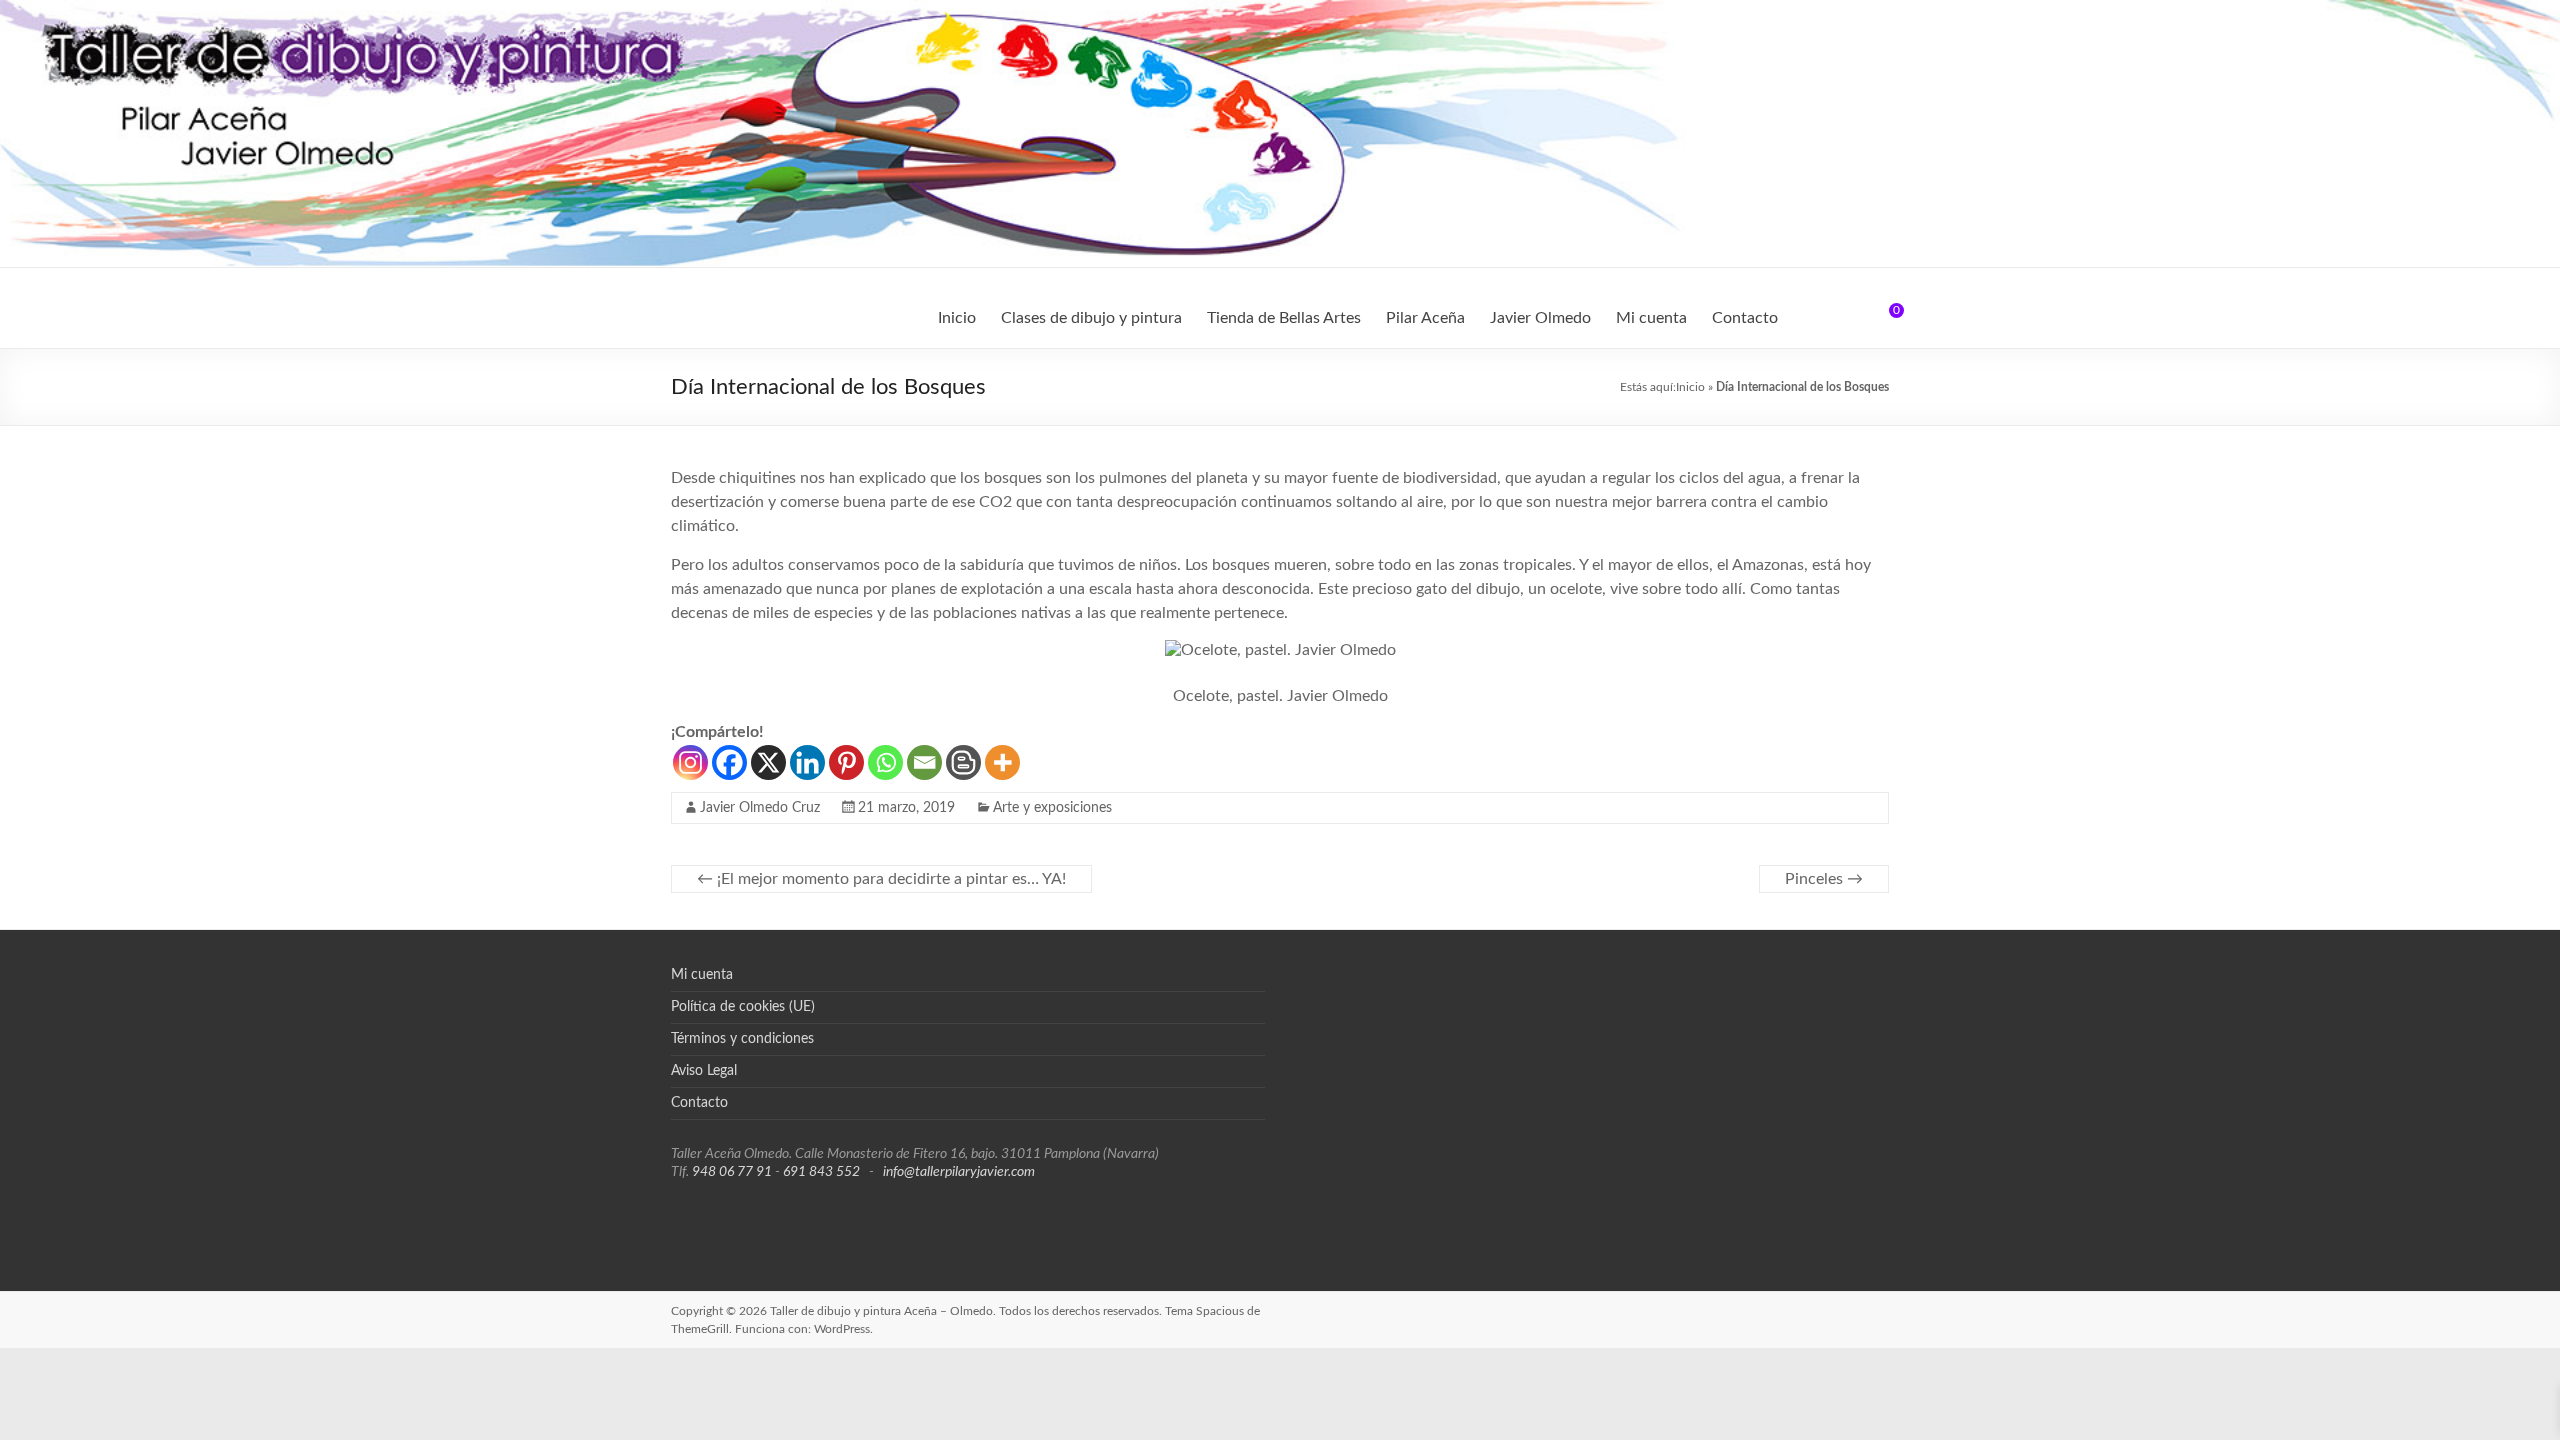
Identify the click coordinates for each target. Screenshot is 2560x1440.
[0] (1883, 318)
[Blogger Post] (963, 762)
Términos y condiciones (742, 1039)
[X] (768, 762)
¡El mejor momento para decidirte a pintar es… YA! (881, 879)
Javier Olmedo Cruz (760, 808)
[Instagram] (690, 762)
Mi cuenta (1651, 318)
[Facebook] (729, 762)
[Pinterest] (846, 762)
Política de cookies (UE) (743, 1007)
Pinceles (1824, 879)
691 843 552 (821, 1172)
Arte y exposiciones (1052, 808)
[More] (1002, 762)
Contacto (1745, 318)
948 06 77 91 (732, 1172)
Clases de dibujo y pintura (1091, 318)
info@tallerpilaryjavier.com (959, 1172)
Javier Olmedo (1540, 318)
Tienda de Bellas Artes (1284, 318)
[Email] (924, 762)
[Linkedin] (807, 762)
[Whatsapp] (885, 762)
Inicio (957, 318)
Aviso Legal (704, 1071)
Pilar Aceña (1425, 318)
